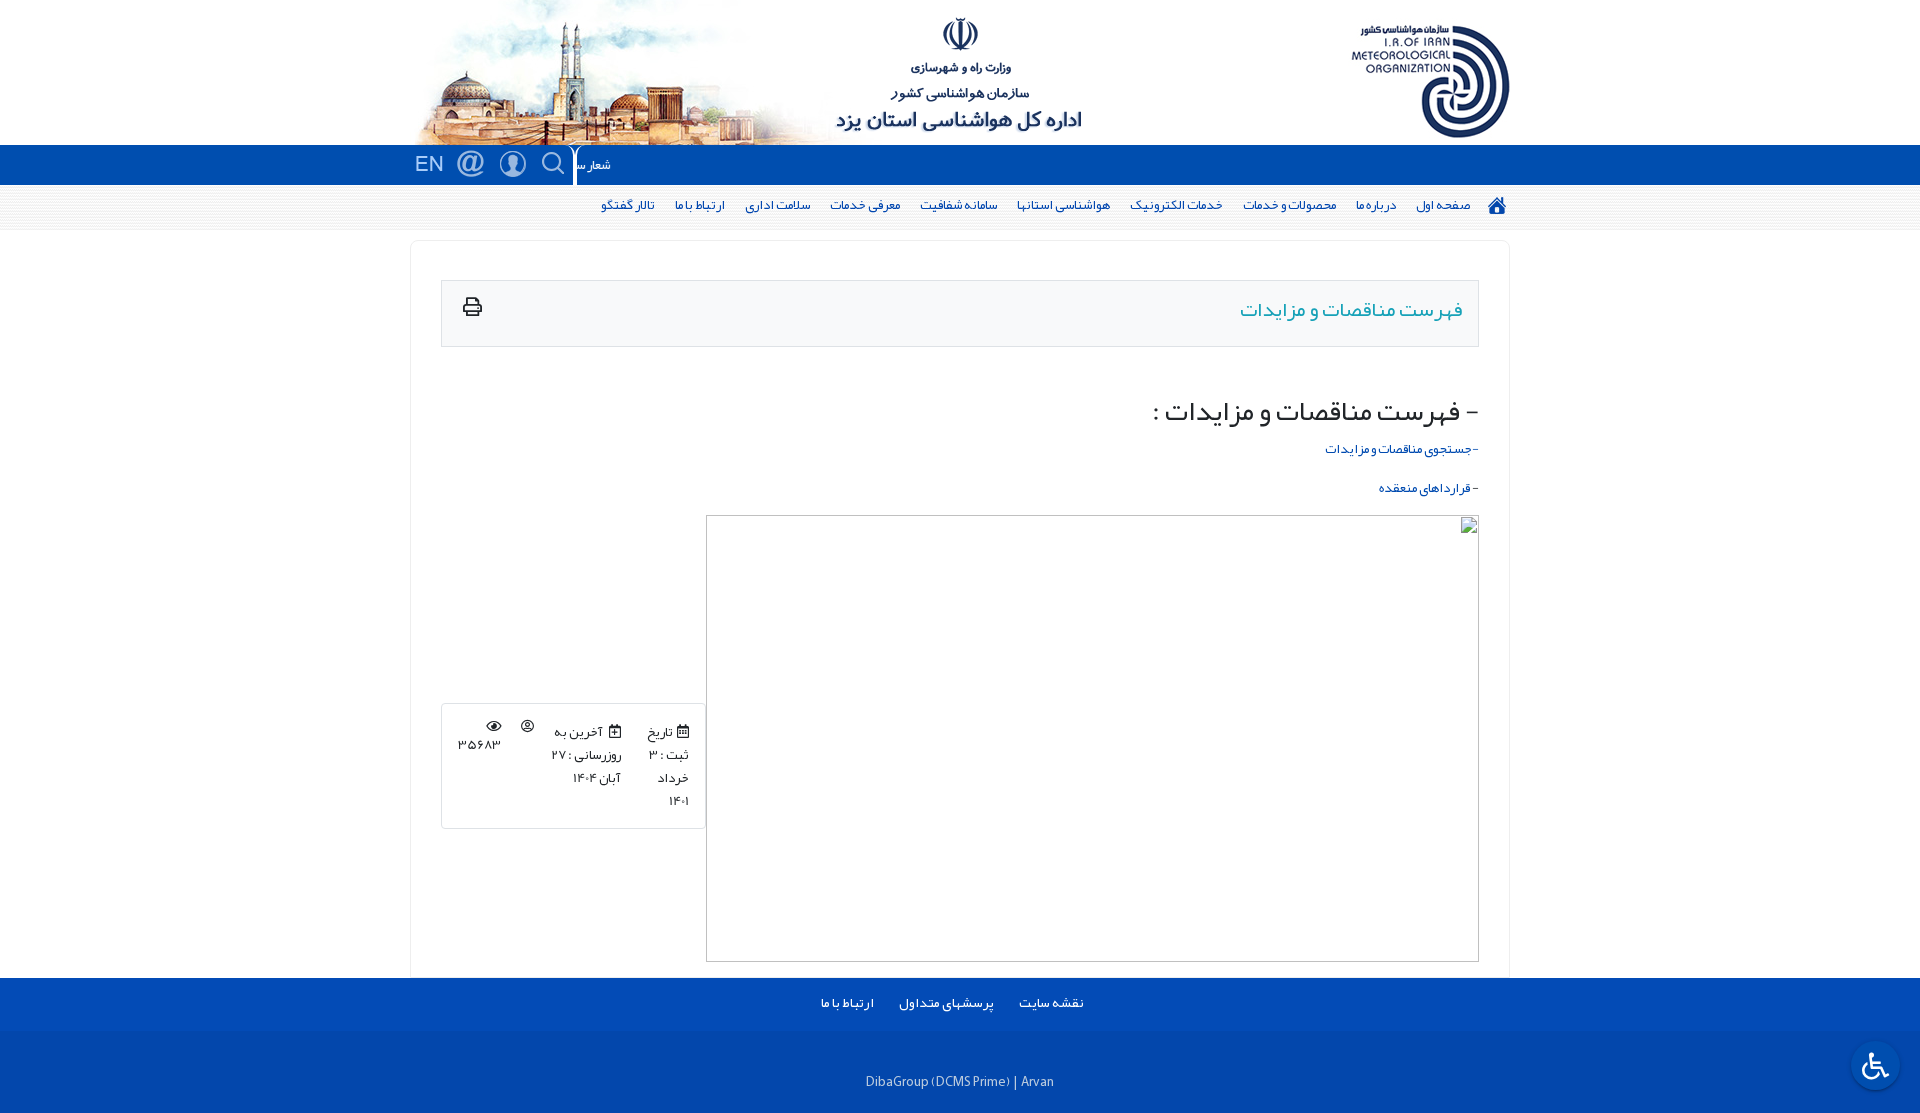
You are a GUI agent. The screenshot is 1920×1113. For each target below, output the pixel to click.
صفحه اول (1443, 204)
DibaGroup (897, 1081)
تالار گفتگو (628, 204)
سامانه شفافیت (958, 204)
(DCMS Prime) (970, 1081)
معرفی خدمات (865, 204)
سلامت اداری (777, 204)
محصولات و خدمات (1289, 204)
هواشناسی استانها (1063, 204)
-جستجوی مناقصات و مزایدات (1402, 448)
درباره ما (1376, 204)
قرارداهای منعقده (1424, 487)
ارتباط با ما (700, 204)
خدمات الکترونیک (1176, 204)
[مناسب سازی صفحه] (1873, 1065)
